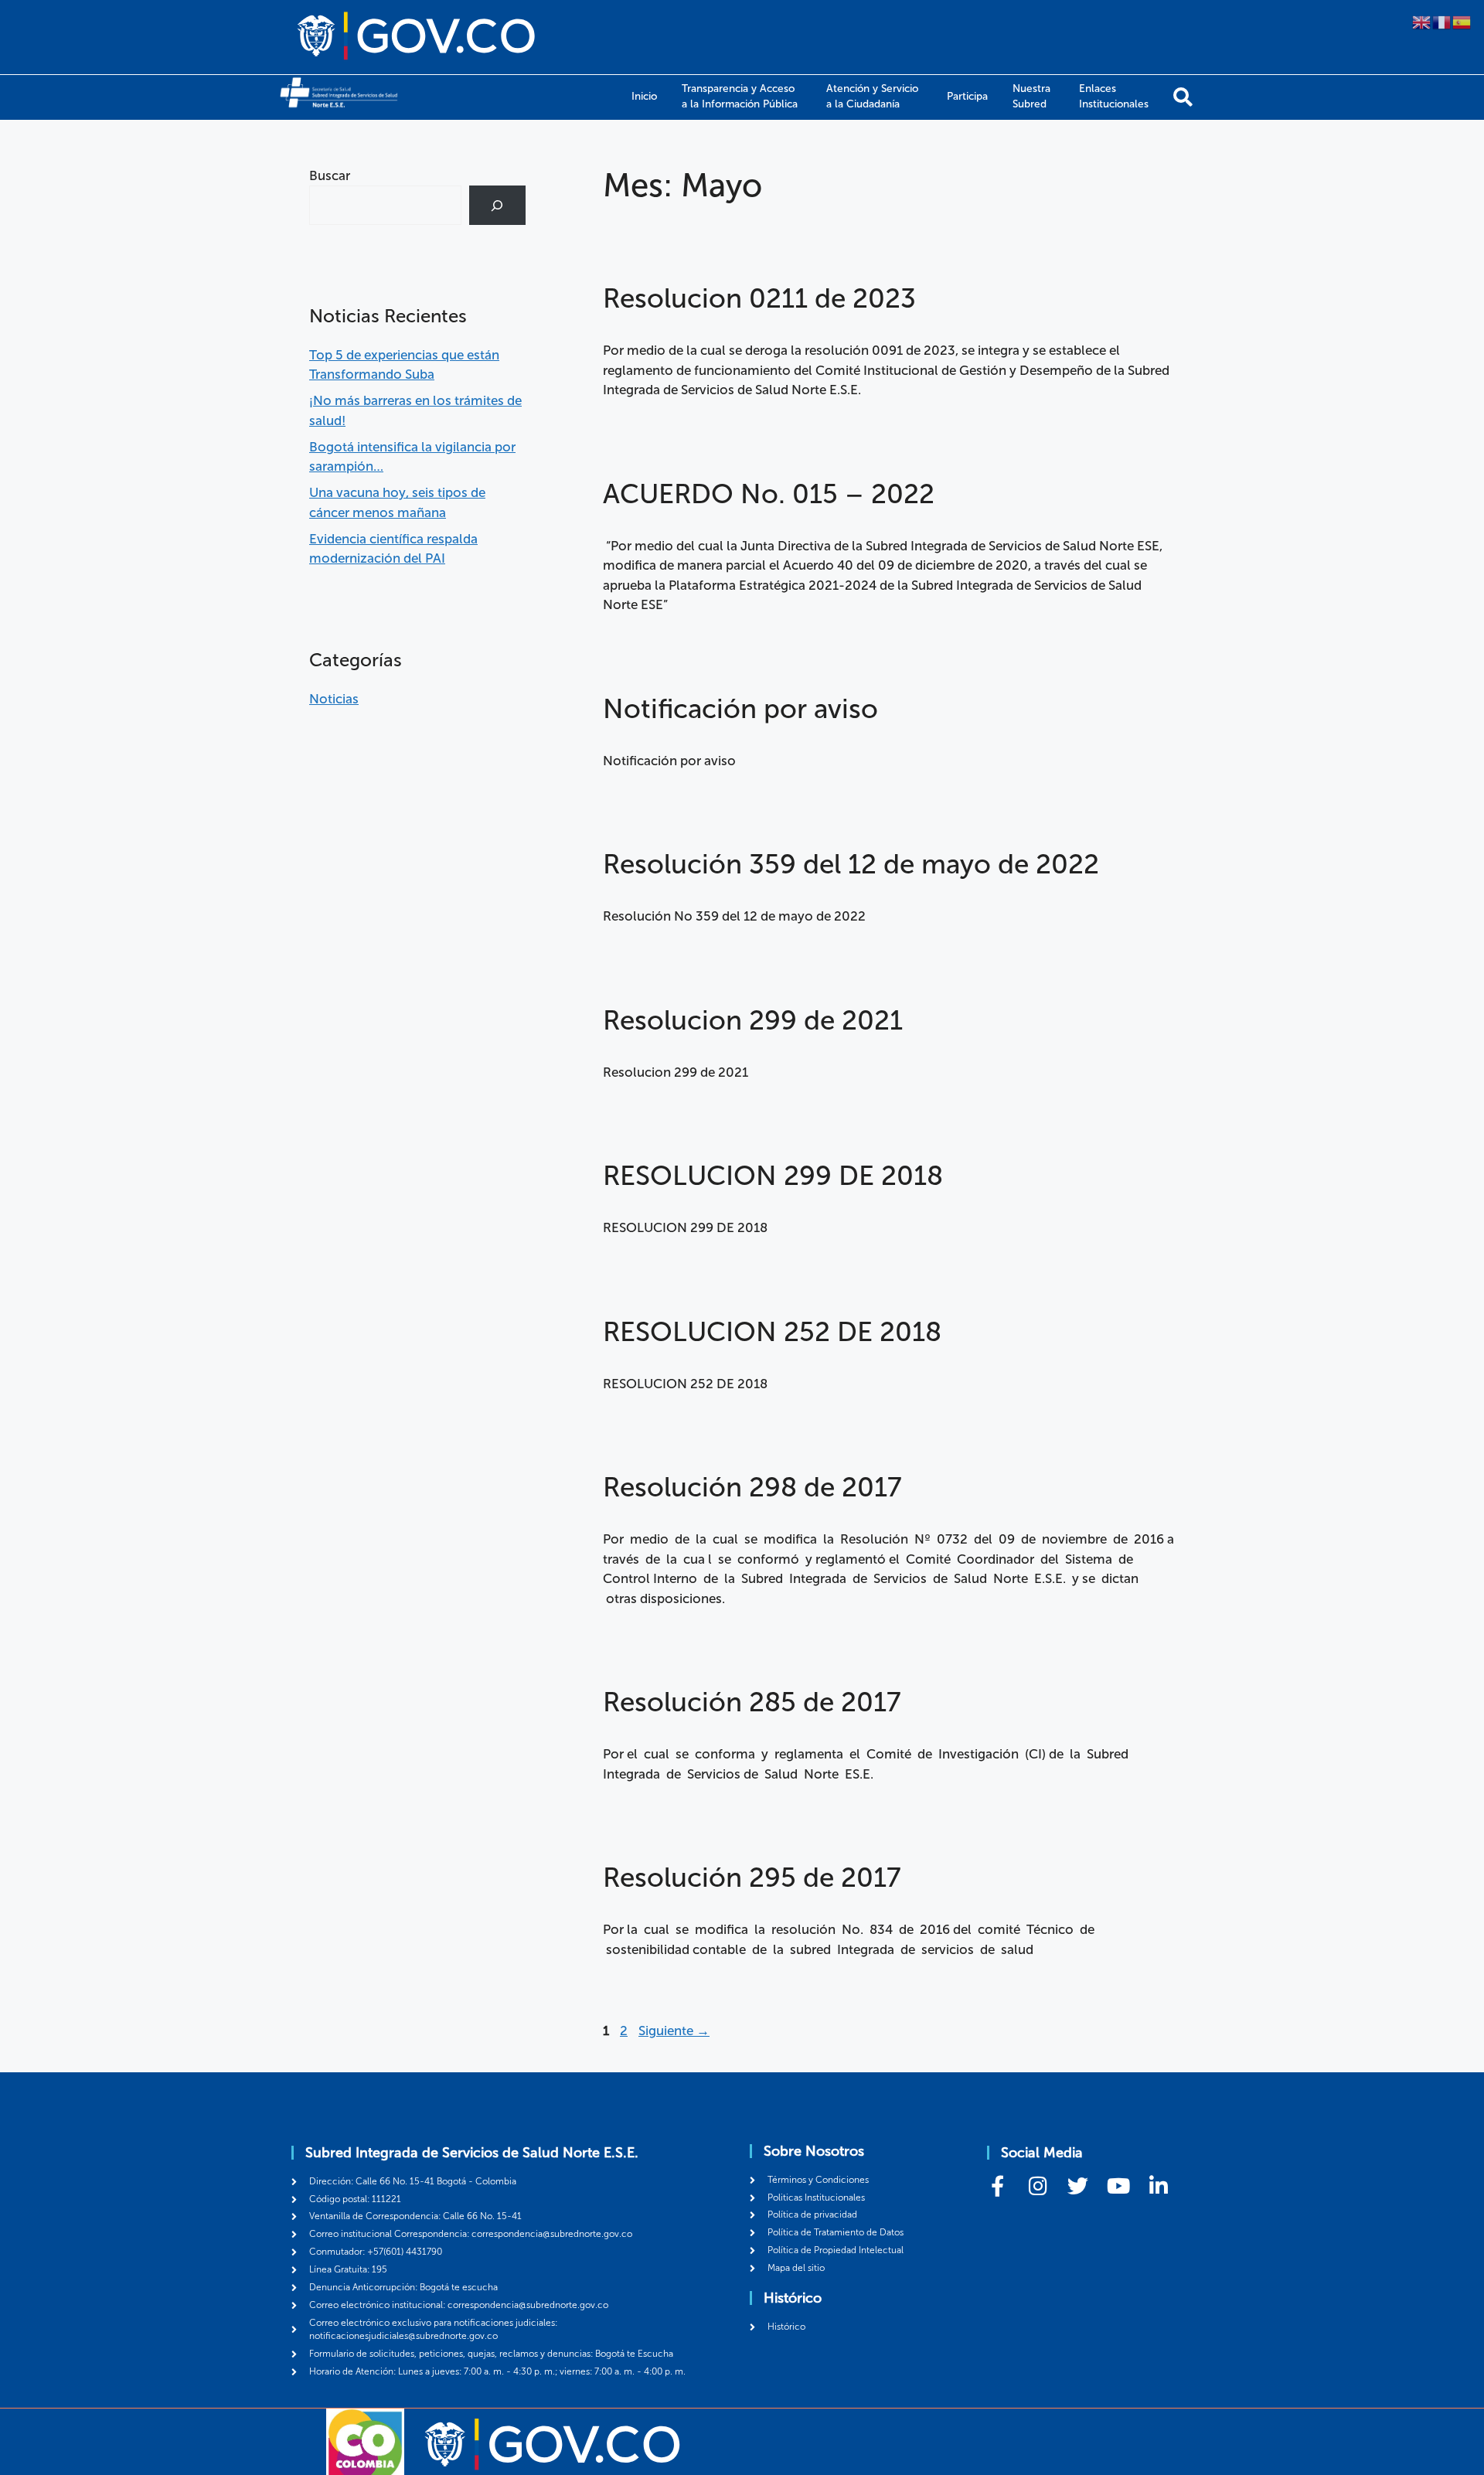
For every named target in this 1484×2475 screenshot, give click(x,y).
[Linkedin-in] (1158, 2186)
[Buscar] (1183, 97)
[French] (1442, 21)
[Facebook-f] (997, 2186)
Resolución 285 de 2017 (752, 1702)
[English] (1422, 21)
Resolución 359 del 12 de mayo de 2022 (851, 864)
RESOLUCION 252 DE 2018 (772, 1332)
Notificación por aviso (740, 709)
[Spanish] (1462, 21)
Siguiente (674, 2031)
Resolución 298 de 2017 (752, 1487)
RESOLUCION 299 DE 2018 (773, 1176)
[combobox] (385, 205)
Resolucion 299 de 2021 (753, 1020)
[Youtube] (1118, 2186)
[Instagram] (1038, 2186)
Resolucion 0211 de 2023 (759, 298)
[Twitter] (1078, 2186)
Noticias (334, 699)
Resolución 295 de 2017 (752, 1878)
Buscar (330, 175)
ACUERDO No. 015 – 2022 (769, 494)
